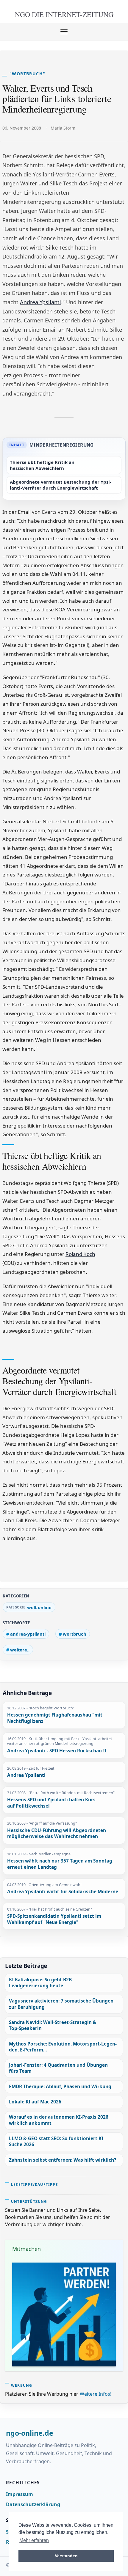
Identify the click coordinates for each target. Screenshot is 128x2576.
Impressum (19, 2494)
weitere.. (20, 1650)
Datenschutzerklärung (33, 2504)
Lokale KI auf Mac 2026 (35, 2102)
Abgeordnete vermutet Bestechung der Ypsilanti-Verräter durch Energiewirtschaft (61, 485)
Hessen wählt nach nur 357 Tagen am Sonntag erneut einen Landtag (60, 1864)
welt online (39, 1607)
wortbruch (75, 1634)
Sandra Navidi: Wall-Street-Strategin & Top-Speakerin (53, 2025)
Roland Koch (80, 1254)
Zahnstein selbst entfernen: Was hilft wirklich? (63, 2160)
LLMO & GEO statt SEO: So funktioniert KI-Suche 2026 (57, 2141)
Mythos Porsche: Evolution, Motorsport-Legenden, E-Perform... (63, 2047)
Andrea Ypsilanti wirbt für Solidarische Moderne (63, 1892)
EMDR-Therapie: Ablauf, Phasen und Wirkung (60, 2087)
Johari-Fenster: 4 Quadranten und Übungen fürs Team (58, 2068)
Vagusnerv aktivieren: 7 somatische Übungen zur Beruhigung (61, 2004)
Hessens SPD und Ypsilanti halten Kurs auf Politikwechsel (51, 1803)
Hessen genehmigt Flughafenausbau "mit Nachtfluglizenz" (55, 1718)
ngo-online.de (30, 2433)
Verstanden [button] (66, 2556)
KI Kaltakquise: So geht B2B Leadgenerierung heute (40, 1983)
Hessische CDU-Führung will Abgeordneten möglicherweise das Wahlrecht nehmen (57, 1834)
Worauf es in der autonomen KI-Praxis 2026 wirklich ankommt (59, 2120)
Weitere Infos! (96, 2394)
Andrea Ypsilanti (40, 302)
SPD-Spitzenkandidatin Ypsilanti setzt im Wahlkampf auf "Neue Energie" (54, 1919)
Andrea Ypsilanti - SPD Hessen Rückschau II (57, 1751)
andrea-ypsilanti (28, 1634)
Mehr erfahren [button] (34, 2540)
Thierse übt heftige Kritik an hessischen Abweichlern (42, 465)
